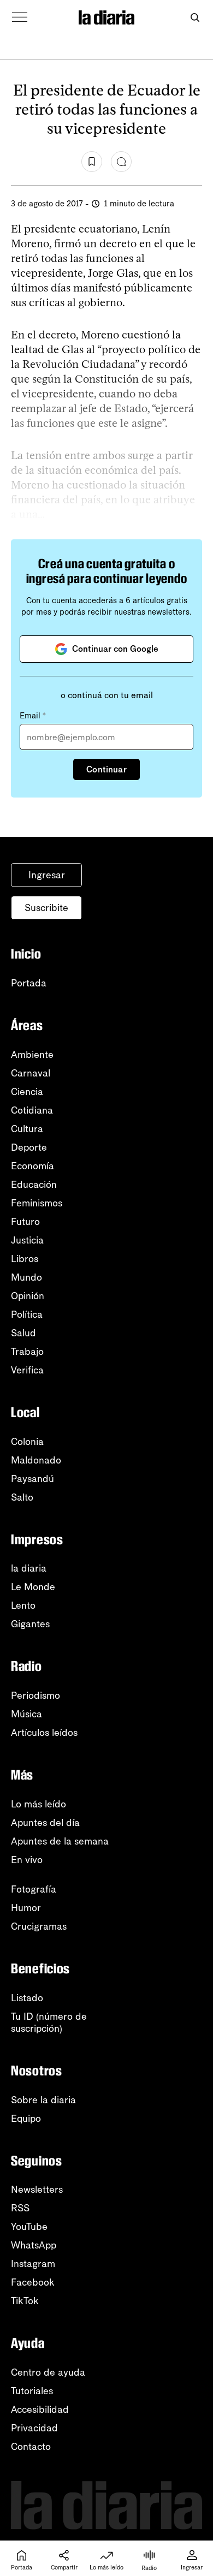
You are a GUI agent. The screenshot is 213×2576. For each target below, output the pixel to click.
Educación (34, 1185)
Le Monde (33, 1587)
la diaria (29, 1568)
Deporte (29, 1147)
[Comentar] (121, 162)
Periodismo (35, 1695)
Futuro (25, 1222)
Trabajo (27, 1352)
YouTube (29, 2227)
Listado (27, 1998)
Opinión (28, 1296)
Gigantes (30, 1624)
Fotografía (34, 1889)
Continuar (106, 769)
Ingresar (47, 875)
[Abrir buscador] (195, 18)
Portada (29, 983)
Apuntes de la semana (60, 1841)
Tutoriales (32, 2391)
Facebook (33, 2282)
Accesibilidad (40, 2410)
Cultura (27, 1129)
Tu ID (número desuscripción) (49, 2022)
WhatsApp (34, 2245)
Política (27, 1314)
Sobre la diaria (43, 2100)
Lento (23, 1605)
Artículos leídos (44, 1733)
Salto (22, 1497)
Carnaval (31, 1073)
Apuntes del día (45, 1823)
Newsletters (37, 2190)
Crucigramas (39, 1926)
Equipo (26, 2119)
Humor (26, 1908)
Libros (25, 1259)
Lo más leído (39, 1804)
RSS (20, 2208)
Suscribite (46, 908)
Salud (23, 1333)
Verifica (27, 1370)
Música (26, 1714)
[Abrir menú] (20, 17)
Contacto (31, 2447)
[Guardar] (92, 162)
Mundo (26, 1277)
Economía (32, 1166)
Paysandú (32, 1479)
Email (33, 716)
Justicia (27, 1240)
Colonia (27, 1442)
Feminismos (37, 1203)
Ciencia (27, 1092)
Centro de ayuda (48, 2372)
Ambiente (32, 1055)
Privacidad (34, 2428)
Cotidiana (32, 1110)
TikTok (25, 2301)
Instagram (33, 2264)
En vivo (27, 1860)
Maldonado (36, 1460)
